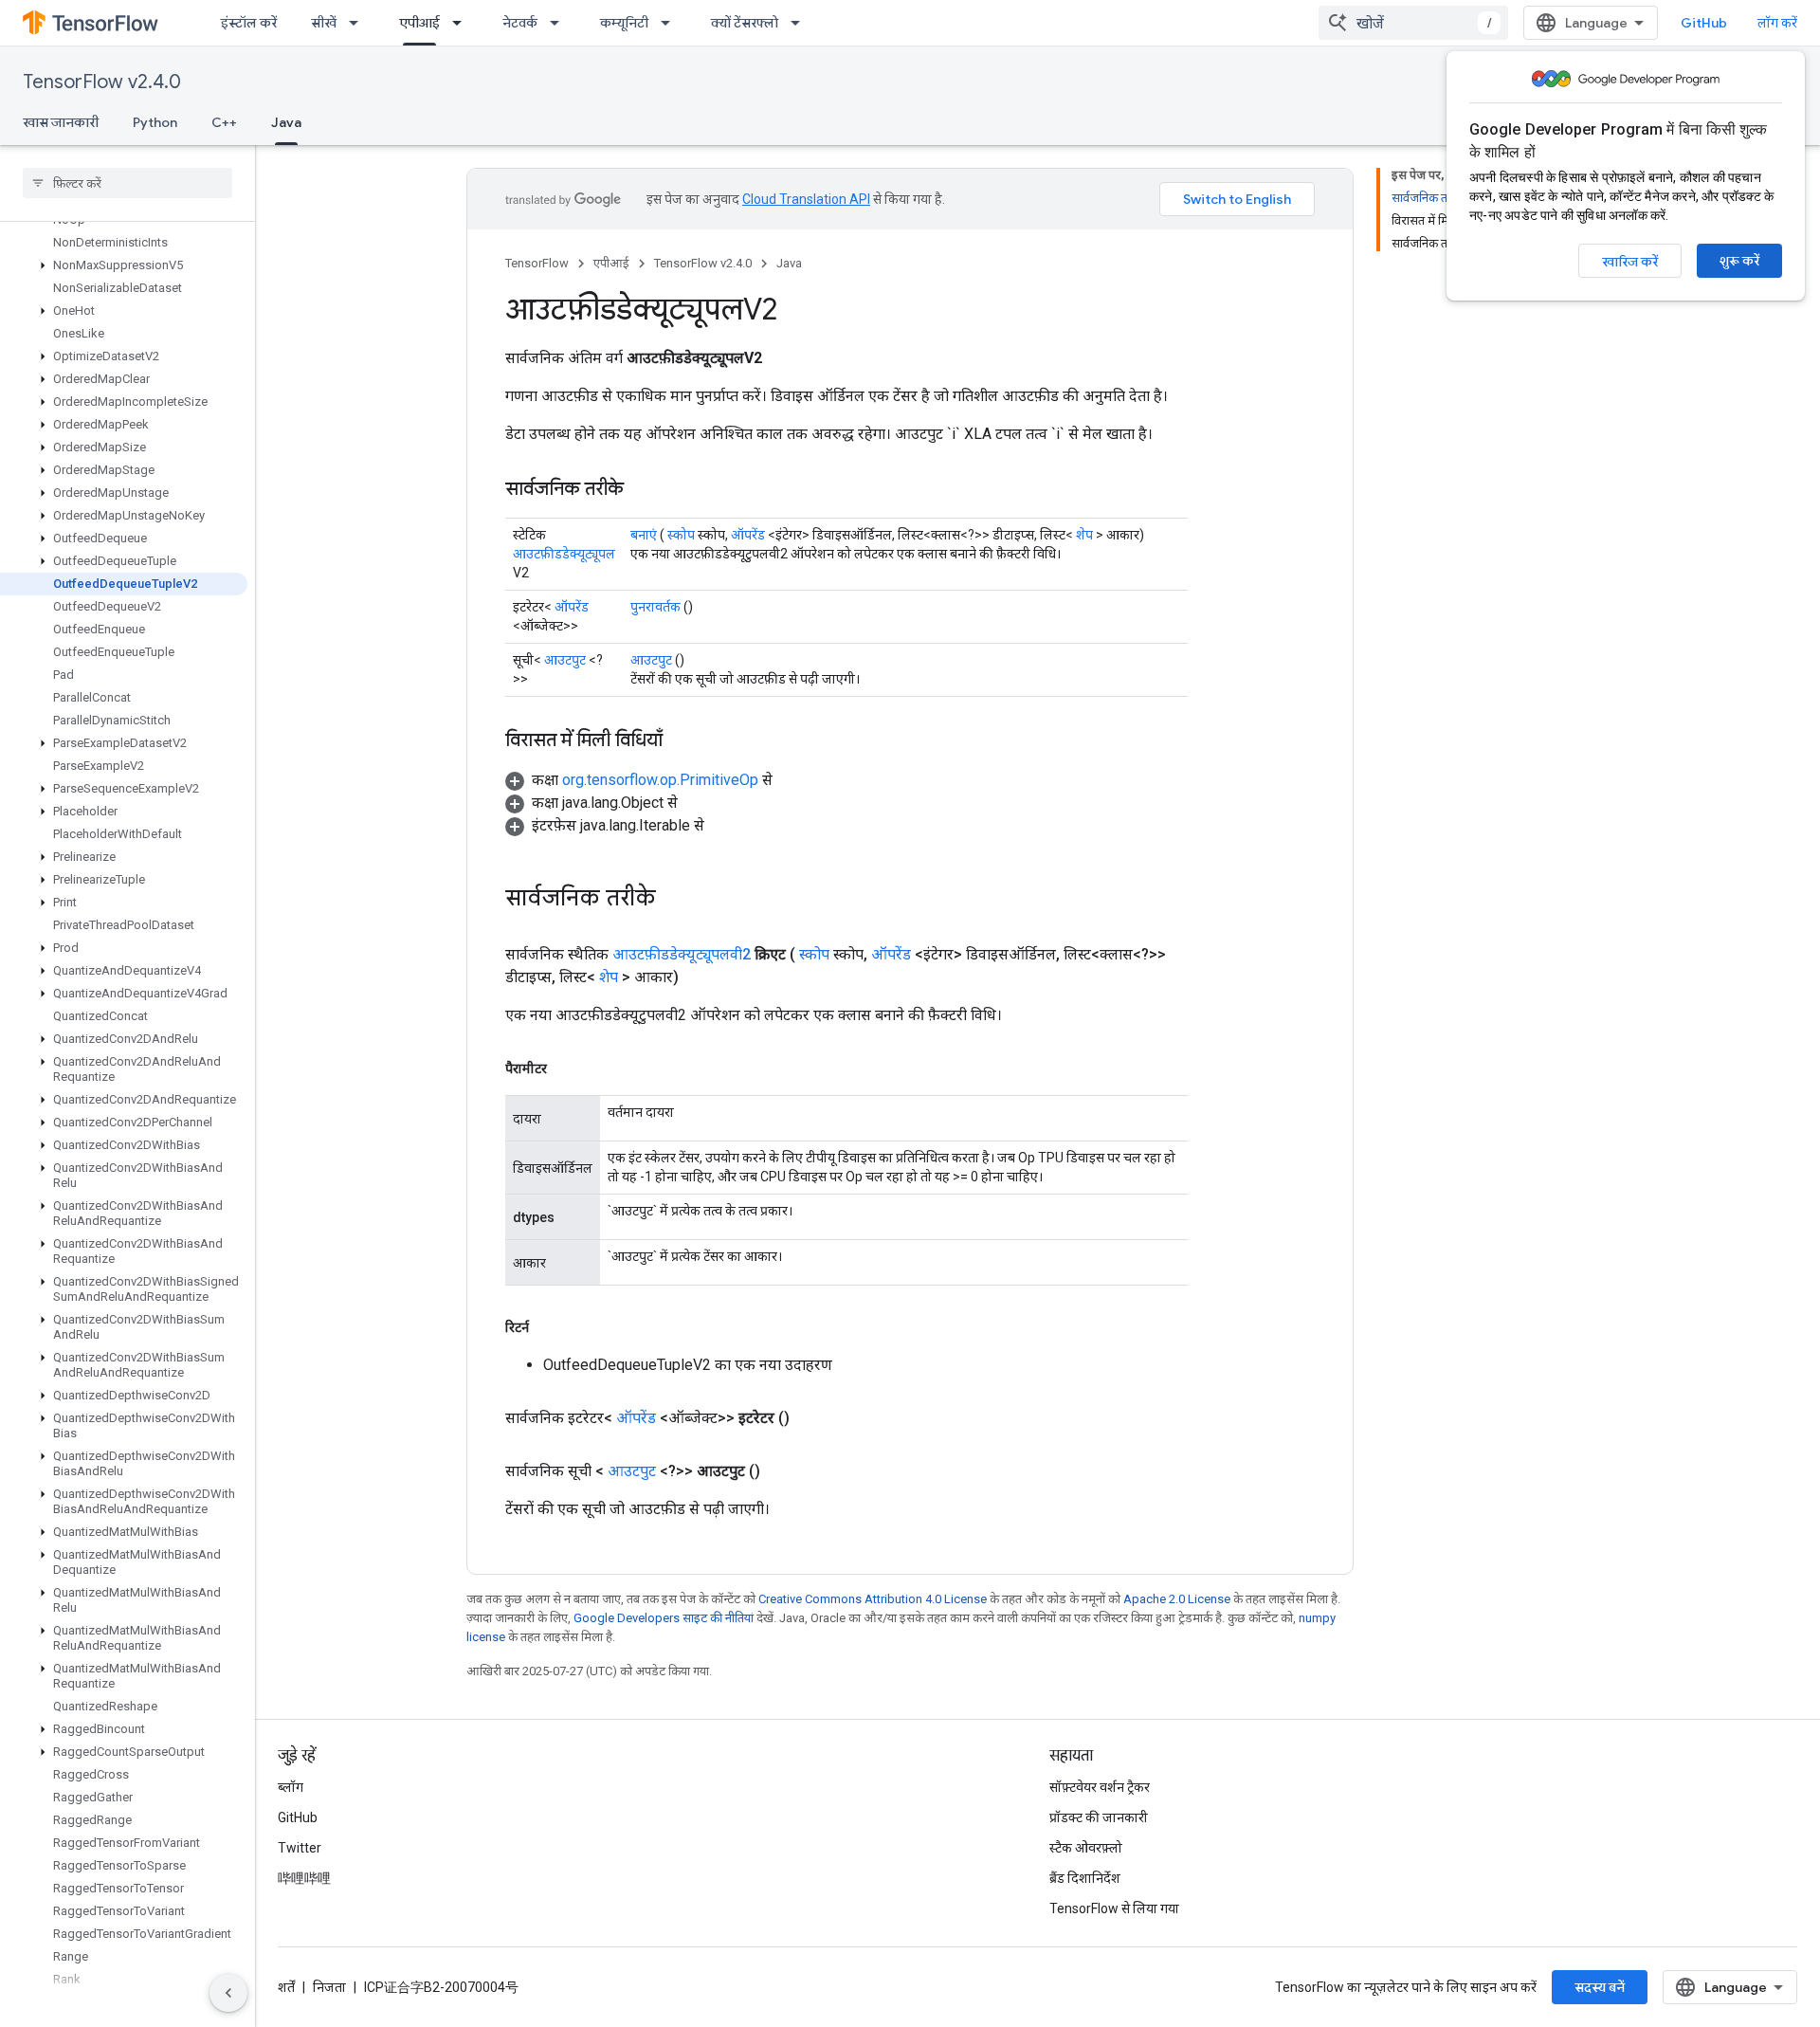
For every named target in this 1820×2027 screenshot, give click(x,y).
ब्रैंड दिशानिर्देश (1085, 1878)
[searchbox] (127, 183)
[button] (124, 265)
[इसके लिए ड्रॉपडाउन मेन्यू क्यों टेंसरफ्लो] (801, 23)
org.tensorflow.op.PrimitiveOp (660, 780)
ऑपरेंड (748, 535)
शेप (1084, 535)
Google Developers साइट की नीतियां (664, 1618)
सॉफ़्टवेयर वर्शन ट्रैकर (1100, 1787)
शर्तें (286, 1987)
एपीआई (419, 23)
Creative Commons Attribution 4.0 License (873, 1599)
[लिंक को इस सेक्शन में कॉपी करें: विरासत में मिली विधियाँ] (682, 741)
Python (155, 122)
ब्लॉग (291, 1787)
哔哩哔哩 (304, 1878)
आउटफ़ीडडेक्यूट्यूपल (564, 554)
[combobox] (1413, 23)
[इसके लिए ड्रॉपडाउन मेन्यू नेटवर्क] (560, 23)
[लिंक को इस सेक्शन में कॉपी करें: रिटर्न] (548, 1327)
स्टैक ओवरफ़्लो (1086, 1848)
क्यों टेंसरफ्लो (745, 23)
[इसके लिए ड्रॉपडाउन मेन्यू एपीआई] (463, 23)
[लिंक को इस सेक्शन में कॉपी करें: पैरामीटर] (566, 1068)
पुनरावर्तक (655, 607)
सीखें (324, 23)
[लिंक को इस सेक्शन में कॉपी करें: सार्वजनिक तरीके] (643, 490)
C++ (224, 122)
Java (286, 122)
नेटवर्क (520, 23)
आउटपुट (565, 660)
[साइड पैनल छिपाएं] (228, 1993)
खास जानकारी (61, 122)
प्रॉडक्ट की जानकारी (1099, 1817)
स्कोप (681, 535)
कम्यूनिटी (624, 23)
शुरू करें (1739, 261)
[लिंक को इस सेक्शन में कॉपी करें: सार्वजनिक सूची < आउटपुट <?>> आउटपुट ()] (783, 1471)
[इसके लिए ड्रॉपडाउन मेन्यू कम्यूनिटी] (671, 23)
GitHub (1704, 23)
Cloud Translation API (806, 199)
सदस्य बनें (1600, 1987)
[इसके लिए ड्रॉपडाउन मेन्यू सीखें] (359, 23)
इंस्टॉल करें (249, 23)
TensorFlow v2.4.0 (102, 82)
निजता (329, 1987)
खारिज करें (1630, 262)
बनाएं (644, 535)
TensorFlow (537, 263)
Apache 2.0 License (1177, 1599)
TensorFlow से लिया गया (1114, 1908)
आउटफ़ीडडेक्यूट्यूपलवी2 (682, 954)
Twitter (300, 1848)
